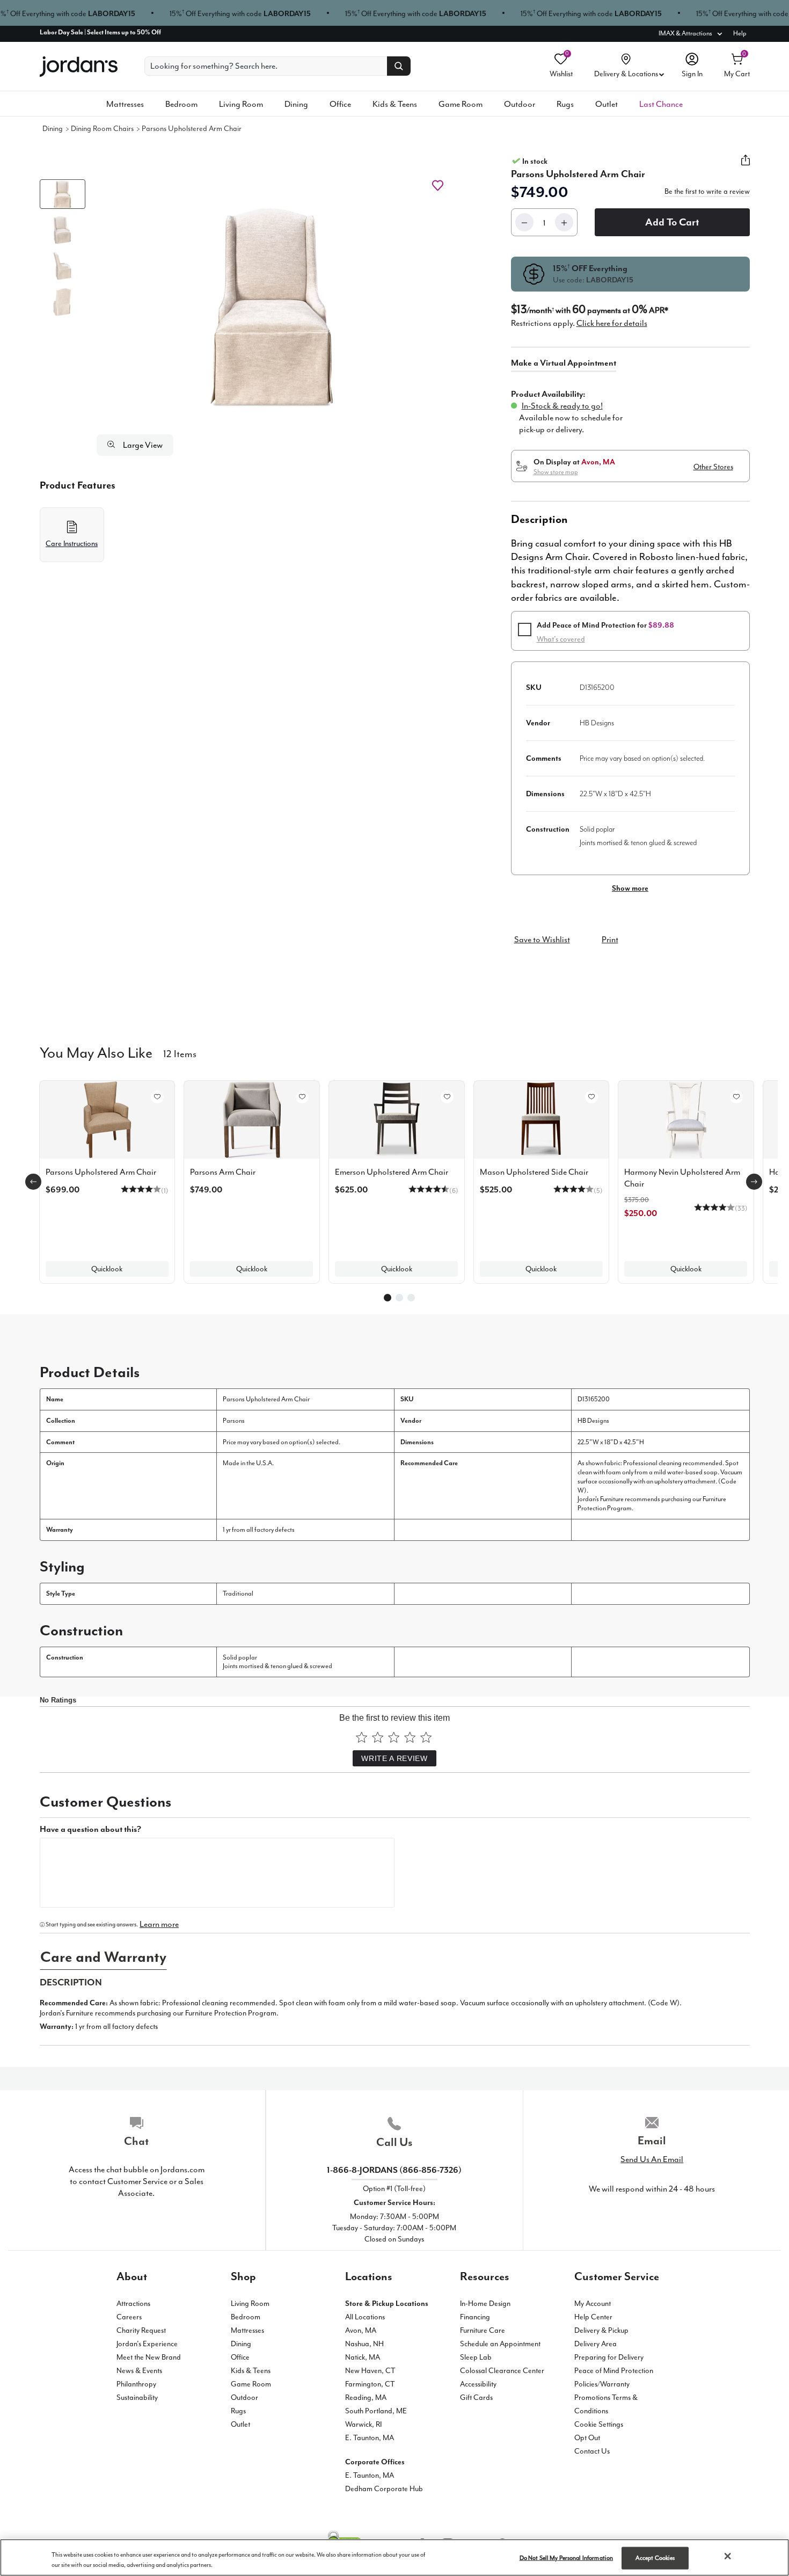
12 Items (180, 1053)
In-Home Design (485, 2304)
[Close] (728, 2556)
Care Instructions (72, 544)
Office (340, 104)
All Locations (365, 2317)
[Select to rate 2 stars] (378, 1737)
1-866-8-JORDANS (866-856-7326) (394, 2170)
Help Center (593, 2317)
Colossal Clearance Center (502, 2371)
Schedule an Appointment (500, 2344)
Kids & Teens (395, 104)
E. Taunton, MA (370, 2438)
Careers (129, 2317)
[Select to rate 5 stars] (426, 1737)
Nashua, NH (364, 2344)
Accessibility (478, 2384)
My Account (593, 2304)
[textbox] (217, 1873)
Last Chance (661, 104)
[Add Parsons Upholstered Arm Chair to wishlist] (438, 185)
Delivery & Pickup (601, 2330)
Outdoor (520, 104)
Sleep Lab (476, 2357)
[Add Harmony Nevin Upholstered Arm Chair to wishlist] (736, 1097)
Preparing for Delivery (609, 2357)
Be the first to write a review (707, 192)
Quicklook (107, 1269)
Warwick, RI (363, 2424)
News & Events (139, 2371)
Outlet (607, 104)
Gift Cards (476, 2397)
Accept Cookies (655, 2558)
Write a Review (394, 1758)
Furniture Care (483, 2330)
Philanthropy (136, 2384)
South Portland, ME (376, 2411)
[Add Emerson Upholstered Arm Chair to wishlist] (447, 1097)
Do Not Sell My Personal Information (567, 2558)
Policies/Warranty (602, 2384)
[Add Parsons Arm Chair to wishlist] (302, 1097)
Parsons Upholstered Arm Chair (192, 129)
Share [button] (746, 166)
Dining (296, 104)
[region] (394, 2557)
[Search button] (399, 66)
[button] (272, 307)
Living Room (241, 104)
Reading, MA (366, 2397)
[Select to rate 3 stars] (394, 1737)
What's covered (561, 639)
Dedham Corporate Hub (384, 2489)
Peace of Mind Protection (614, 2371)
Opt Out (587, 2438)
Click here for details (612, 323)
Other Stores (713, 467)
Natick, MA (363, 2357)
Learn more (159, 1924)
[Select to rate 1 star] (361, 1737)
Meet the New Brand (149, 2357)
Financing (475, 2317)
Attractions (133, 2304)
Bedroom (181, 104)
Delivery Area (596, 2344)
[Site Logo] (79, 67)
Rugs (565, 104)
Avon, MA (361, 2330)
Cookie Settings (599, 2424)
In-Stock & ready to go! (562, 406)
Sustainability (137, 2397)
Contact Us (592, 2451)
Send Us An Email (652, 2159)
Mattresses (125, 104)
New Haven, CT (370, 2371)
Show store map (556, 472)
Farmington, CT (370, 2384)
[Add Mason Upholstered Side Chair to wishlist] (591, 1097)
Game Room (461, 104)
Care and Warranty (103, 1957)
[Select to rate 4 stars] (410, 1737)
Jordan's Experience (147, 2344)
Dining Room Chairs (102, 129)
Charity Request (141, 2330)
